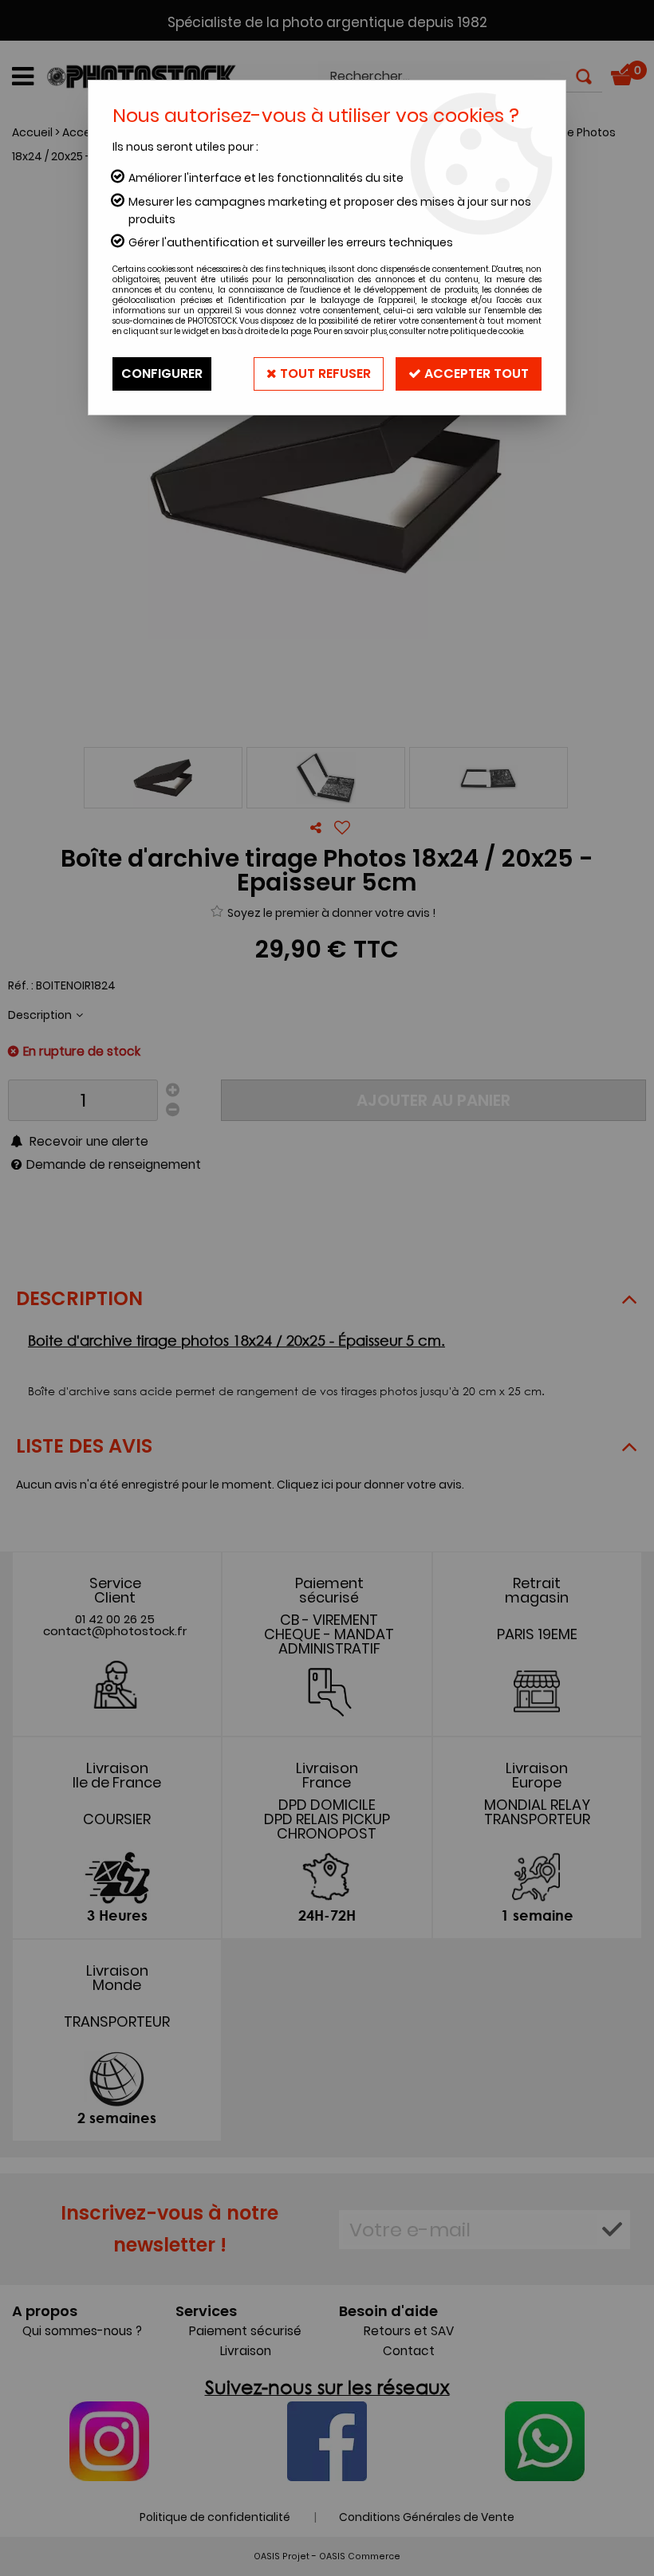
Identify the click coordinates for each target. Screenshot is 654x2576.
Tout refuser (324, 374)
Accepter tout (475, 374)
